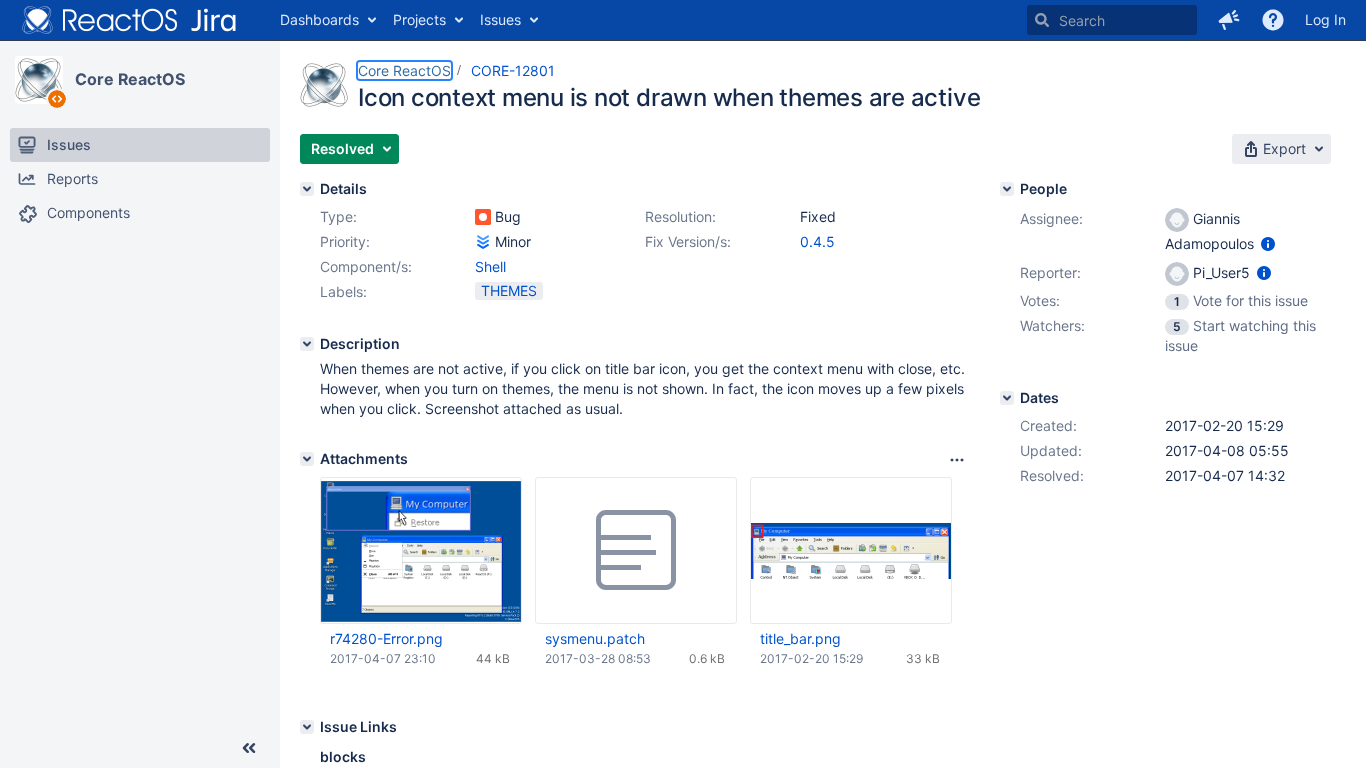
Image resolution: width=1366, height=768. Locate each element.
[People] (1007, 189)
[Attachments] (307, 459)
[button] (1229, 20)
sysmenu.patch (595, 638)
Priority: (345, 241)
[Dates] (1007, 398)
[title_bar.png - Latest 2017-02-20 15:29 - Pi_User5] (851, 550)
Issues (500, 19)
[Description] (307, 344)
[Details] (307, 189)
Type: (338, 216)
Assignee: (1051, 218)
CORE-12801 (513, 70)
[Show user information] (1268, 243)
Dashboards (319, 19)
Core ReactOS (130, 79)
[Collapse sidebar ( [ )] (249, 748)
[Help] (1273, 20)
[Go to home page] (130, 20)
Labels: (343, 291)
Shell (490, 266)
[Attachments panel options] (957, 460)
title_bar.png (800, 638)
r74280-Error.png (386, 638)
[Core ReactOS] (39, 80)
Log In (1325, 19)
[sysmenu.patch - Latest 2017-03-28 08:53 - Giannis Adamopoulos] (636, 551)
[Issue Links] (307, 727)
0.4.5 (817, 241)
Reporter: (1050, 272)
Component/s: (366, 266)
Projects (419, 19)
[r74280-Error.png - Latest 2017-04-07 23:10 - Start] (421, 551)
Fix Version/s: (688, 241)
